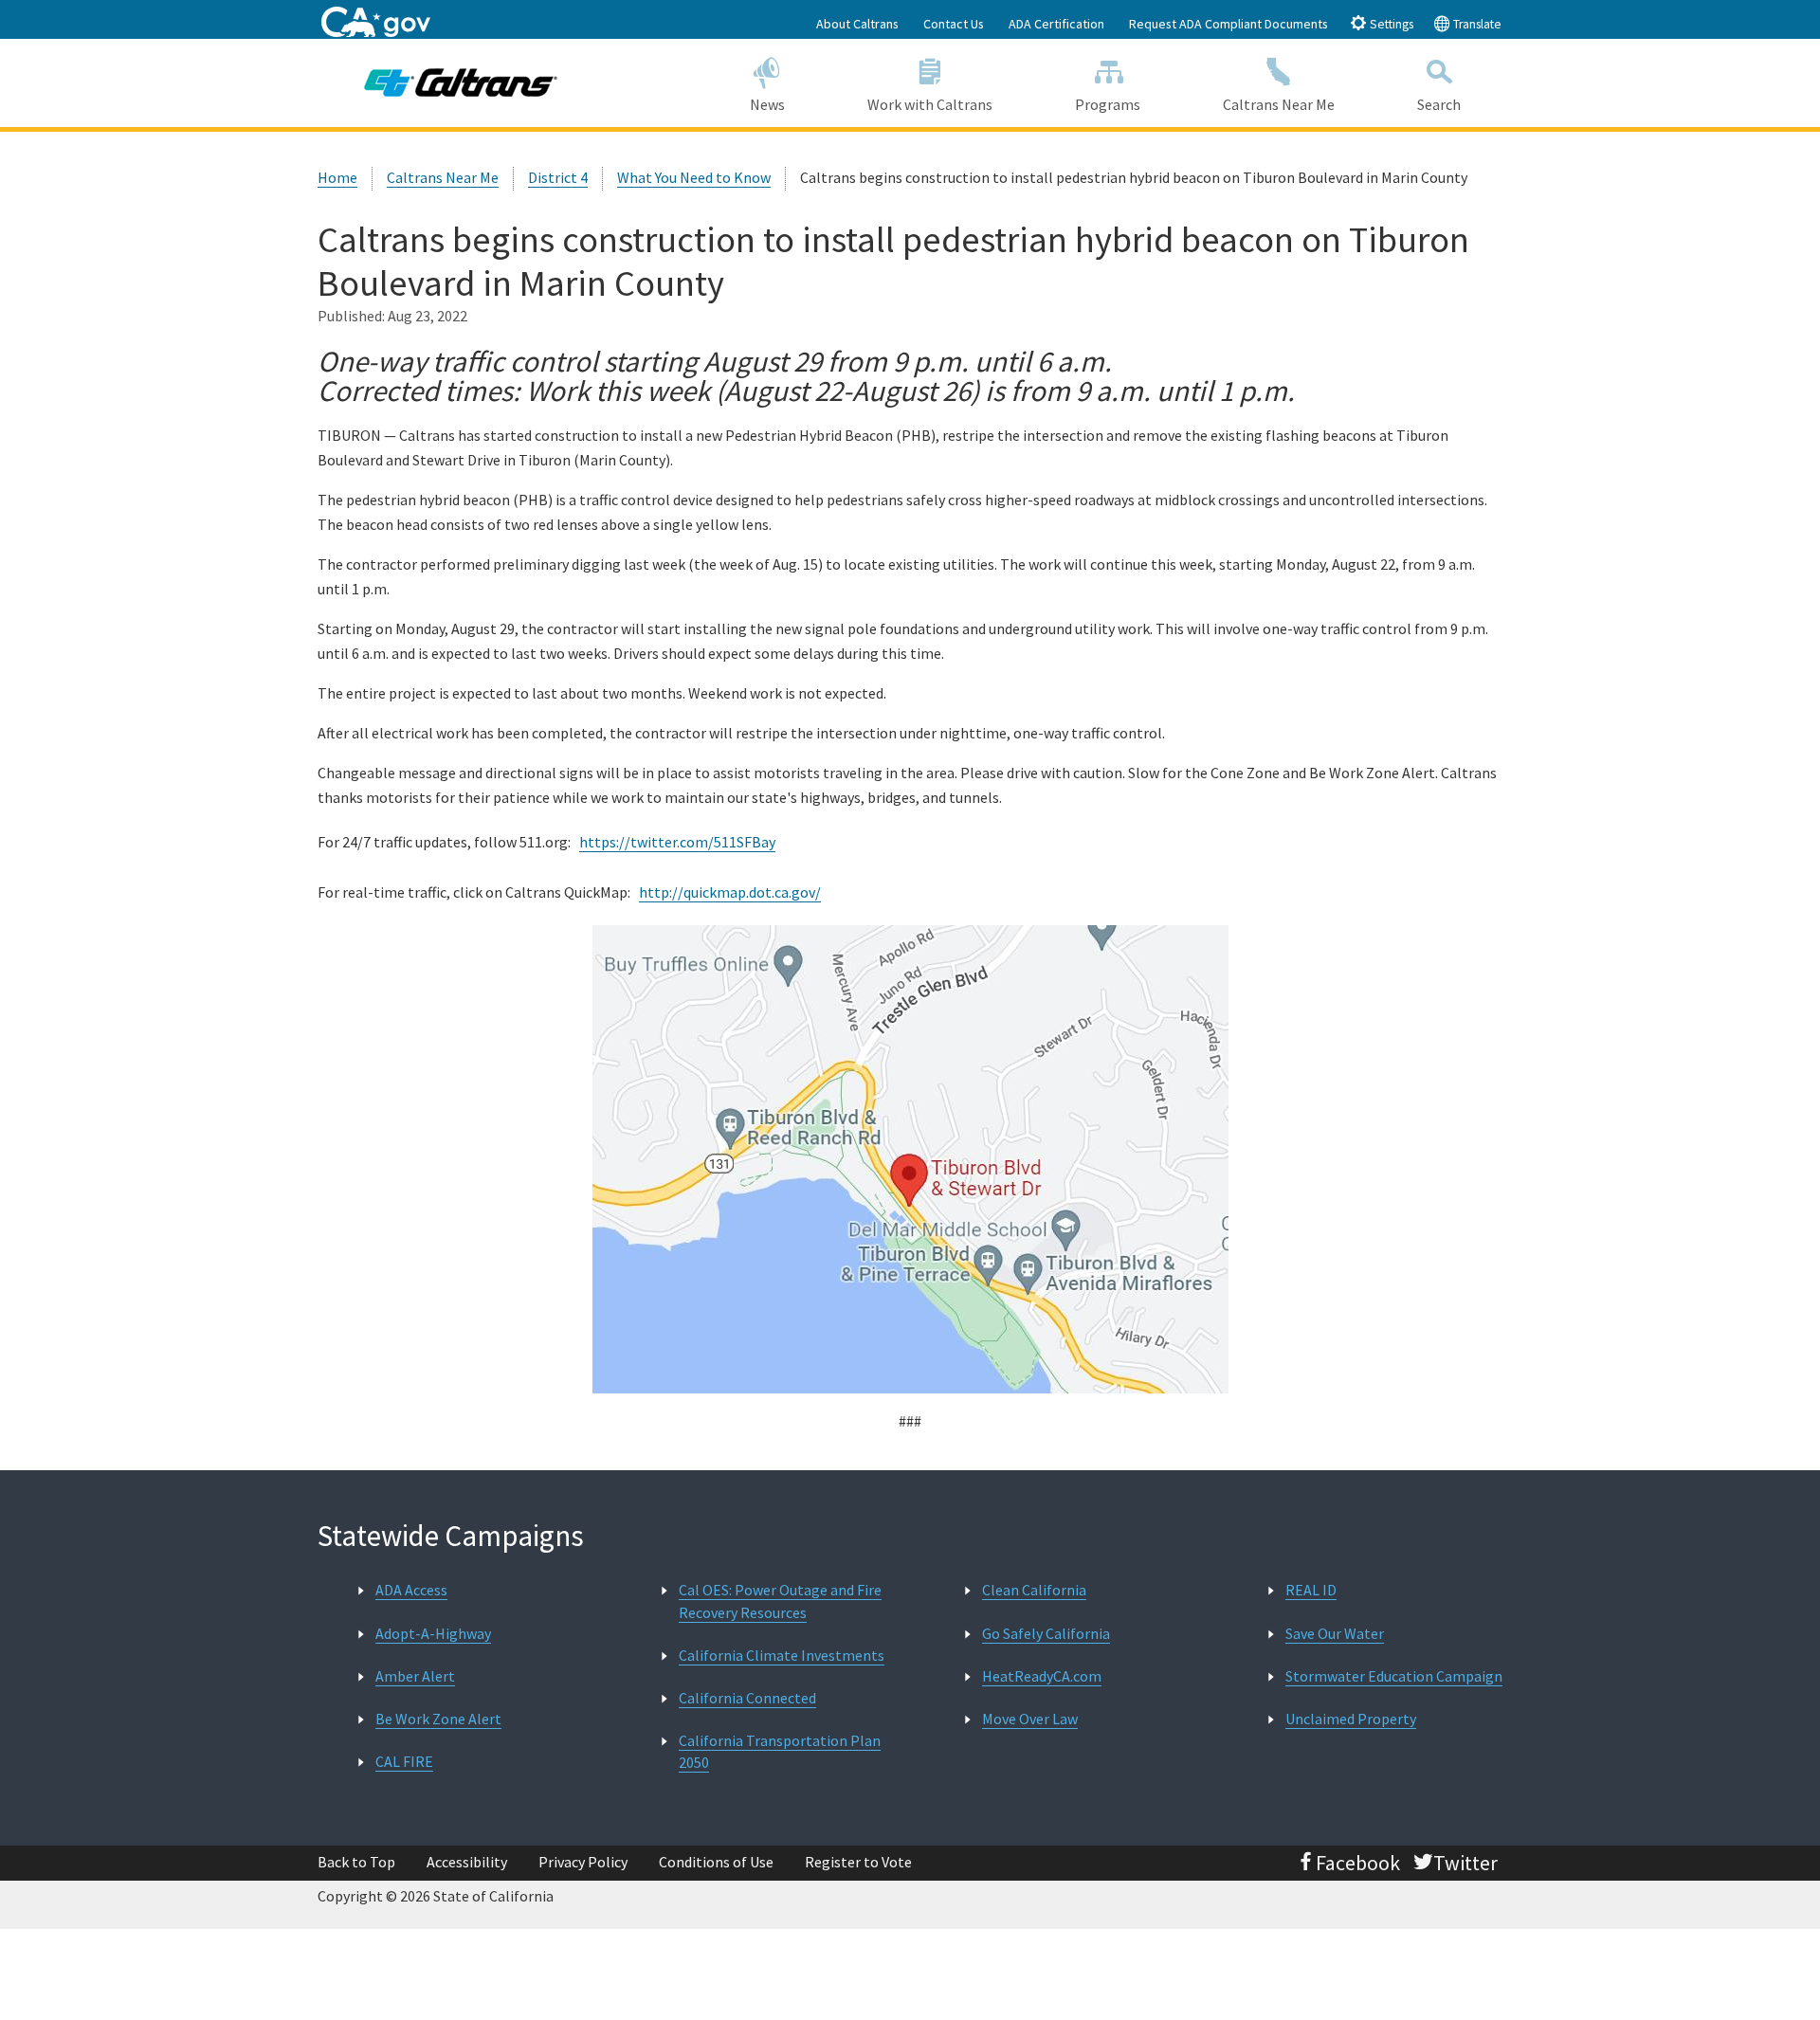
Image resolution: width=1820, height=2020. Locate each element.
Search (1439, 104)
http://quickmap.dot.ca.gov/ (730, 892)
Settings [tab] (1390, 24)
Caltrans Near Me (1279, 104)
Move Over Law (1030, 1719)
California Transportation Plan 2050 (780, 1751)
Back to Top (356, 1862)
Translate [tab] (1476, 24)
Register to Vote (858, 1862)
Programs (1108, 104)
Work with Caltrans (930, 104)
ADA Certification (1056, 24)
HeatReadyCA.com (1042, 1676)
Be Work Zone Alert (438, 1719)
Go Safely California (1046, 1633)
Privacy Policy (583, 1862)
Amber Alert (415, 1676)
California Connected (747, 1698)
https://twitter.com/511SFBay (677, 842)
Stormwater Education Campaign (1394, 1676)
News (767, 104)
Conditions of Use (716, 1862)
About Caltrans (857, 24)
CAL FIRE (404, 1761)
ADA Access (411, 1590)
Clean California (1034, 1590)
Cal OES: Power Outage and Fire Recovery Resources (780, 1601)
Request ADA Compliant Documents (1228, 24)
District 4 (558, 177)
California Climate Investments (782, 1655)
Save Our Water (1335, 1633)
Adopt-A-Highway (433, 1633)
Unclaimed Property (1351, 1719)
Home (337, 177)
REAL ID (1311, 1590)
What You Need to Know (694, 177)
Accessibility (467, 1862)
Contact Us (954, 24)
